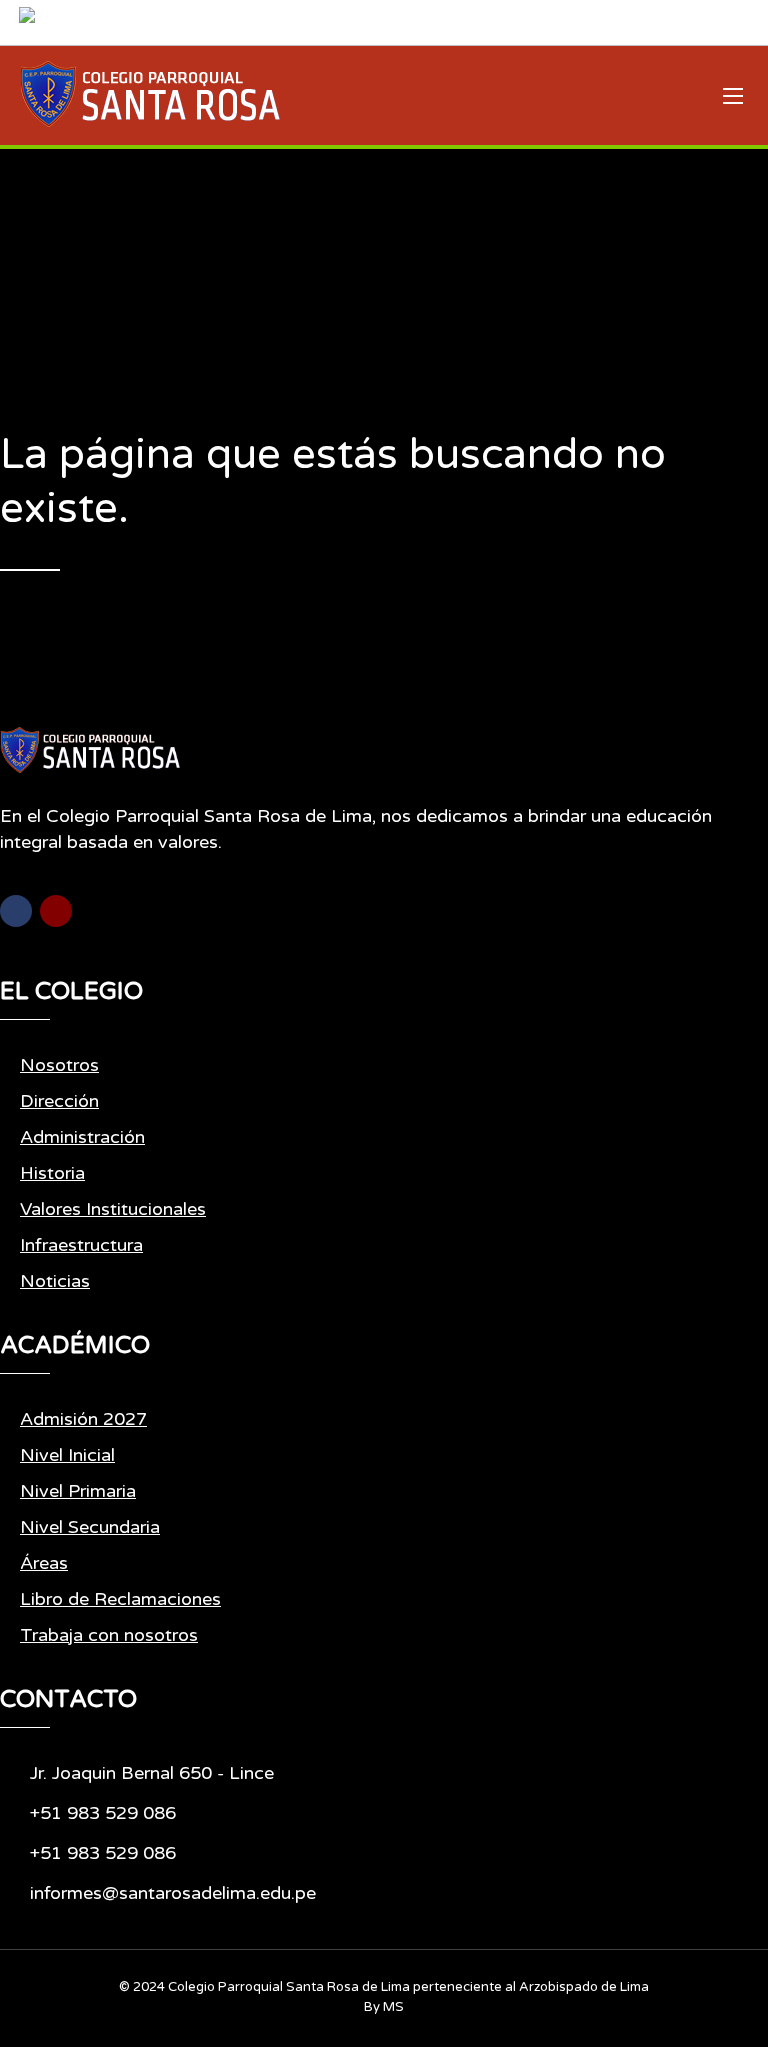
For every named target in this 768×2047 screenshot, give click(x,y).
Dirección (59, 1101)
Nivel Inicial (67, 1455)
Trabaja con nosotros (109, 1635)
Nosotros (59, 1065)
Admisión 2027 (83, 1419)
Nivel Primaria (78, 1491)
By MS (384, 2007)
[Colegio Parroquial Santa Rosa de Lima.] (150, 95)
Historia (52, 1173)
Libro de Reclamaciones (120, 1599)
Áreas (44, 1563)
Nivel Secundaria (90, 1527)
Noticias (55, 1281)
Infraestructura (81, 1245)
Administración (82, 1137)
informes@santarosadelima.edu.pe (173, 1893)
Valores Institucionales (113, 1209)
